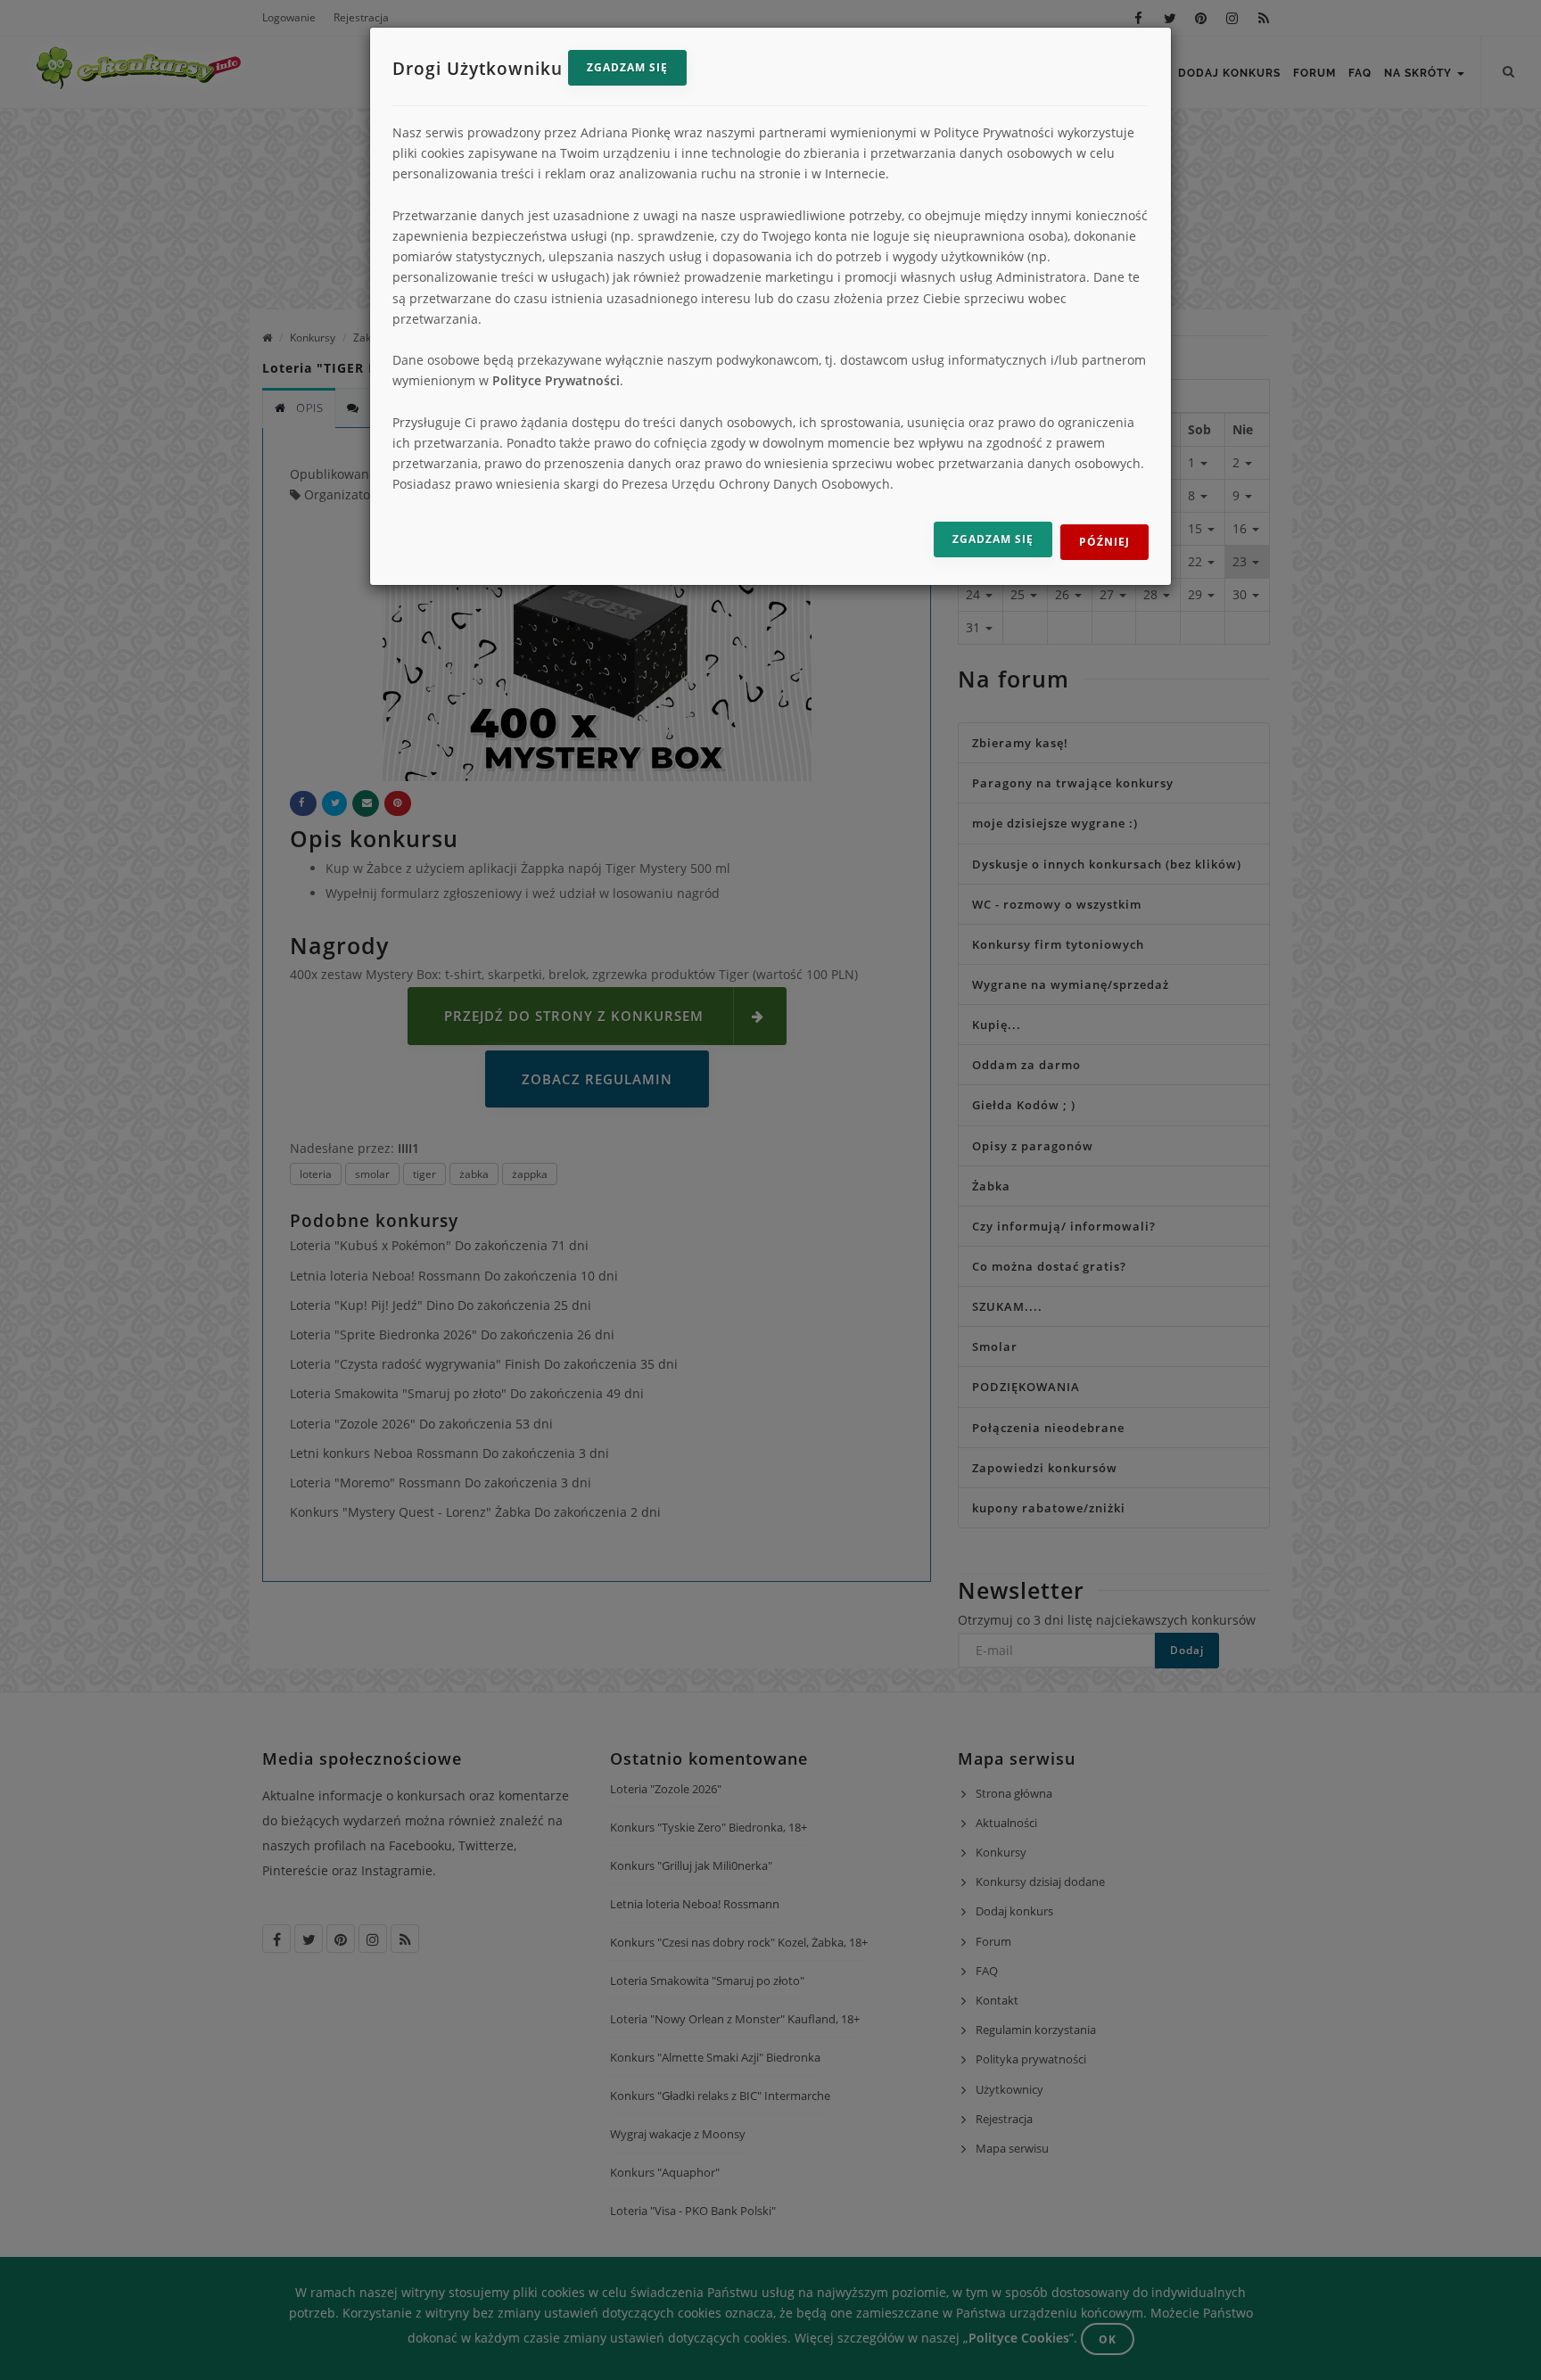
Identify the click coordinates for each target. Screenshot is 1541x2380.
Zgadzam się (627, 67)
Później (1104, 542)
